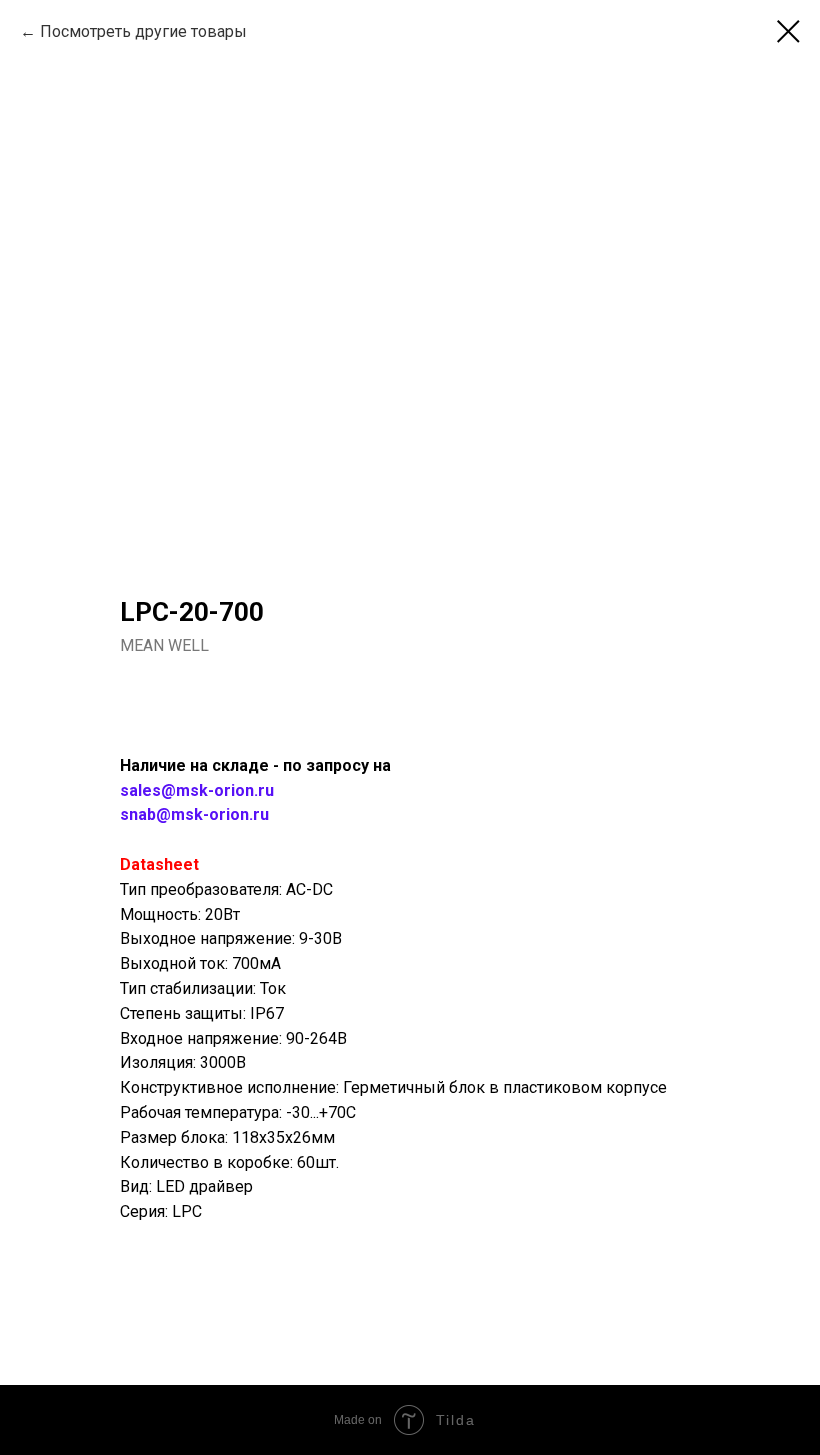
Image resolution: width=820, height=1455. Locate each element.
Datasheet (159, 864)
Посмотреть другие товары (143, 31)
